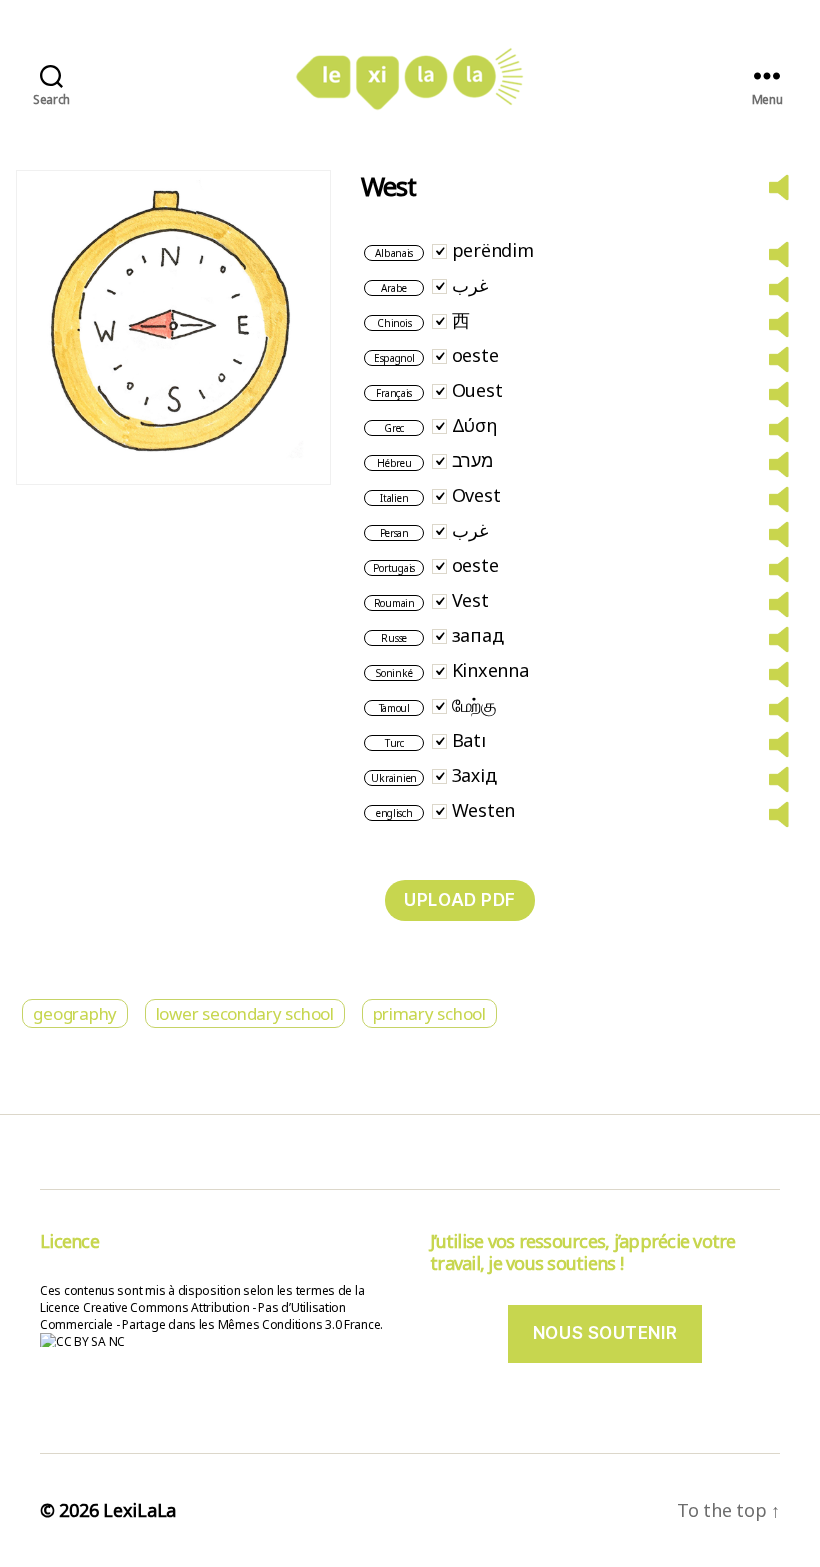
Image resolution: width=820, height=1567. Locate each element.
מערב (472, 460)
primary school (429, 1013)
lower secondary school (245, 1013)
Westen (483, 810)
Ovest (476, 495)
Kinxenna (490, 670)
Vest (470, 600)
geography (75, 1013)
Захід (474, 775)
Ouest (477, 390)
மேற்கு (474, 705)
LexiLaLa (139, 1510)
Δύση (474, 425)
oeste (475, 355)
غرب (470, 285)
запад (478, 635)
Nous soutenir (605, 1333)
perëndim (493, 250)
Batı (469, 740)
